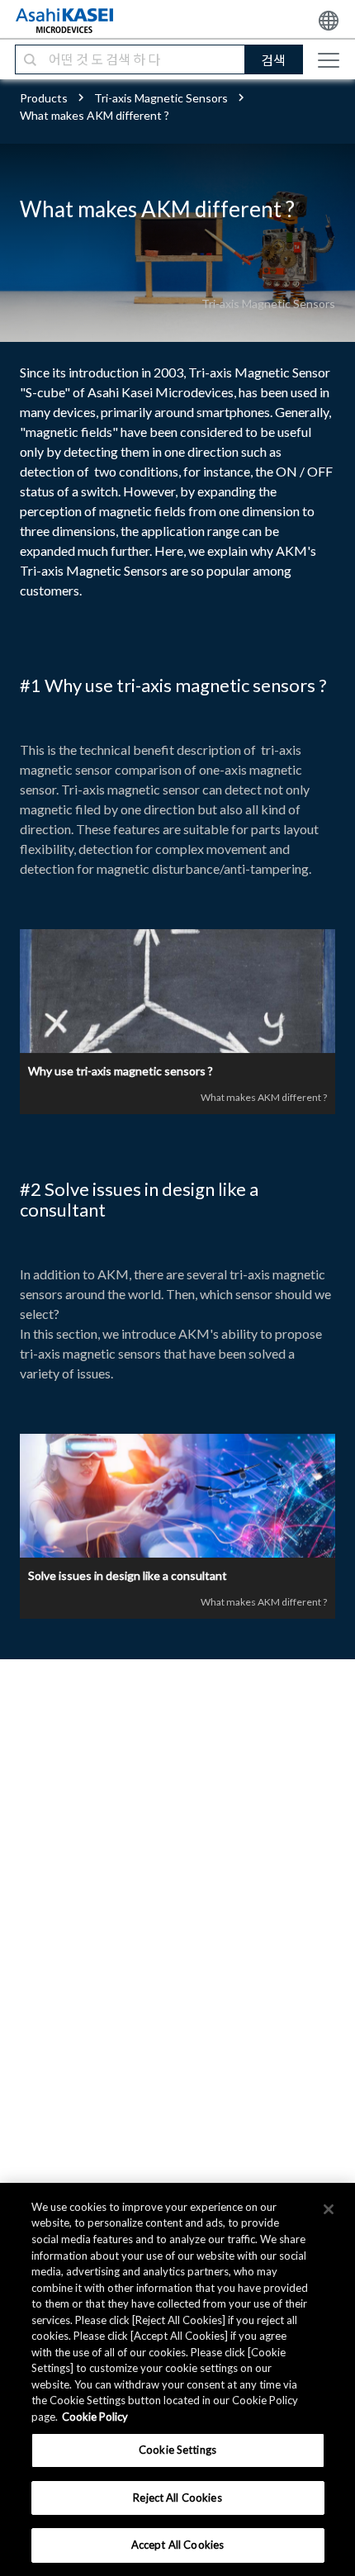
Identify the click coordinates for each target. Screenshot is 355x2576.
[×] (329, 2209)
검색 (273, 60)
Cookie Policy (95, 2417)
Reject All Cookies (177, 2498)
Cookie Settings (177, 2450)
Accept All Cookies (177, 2545)
